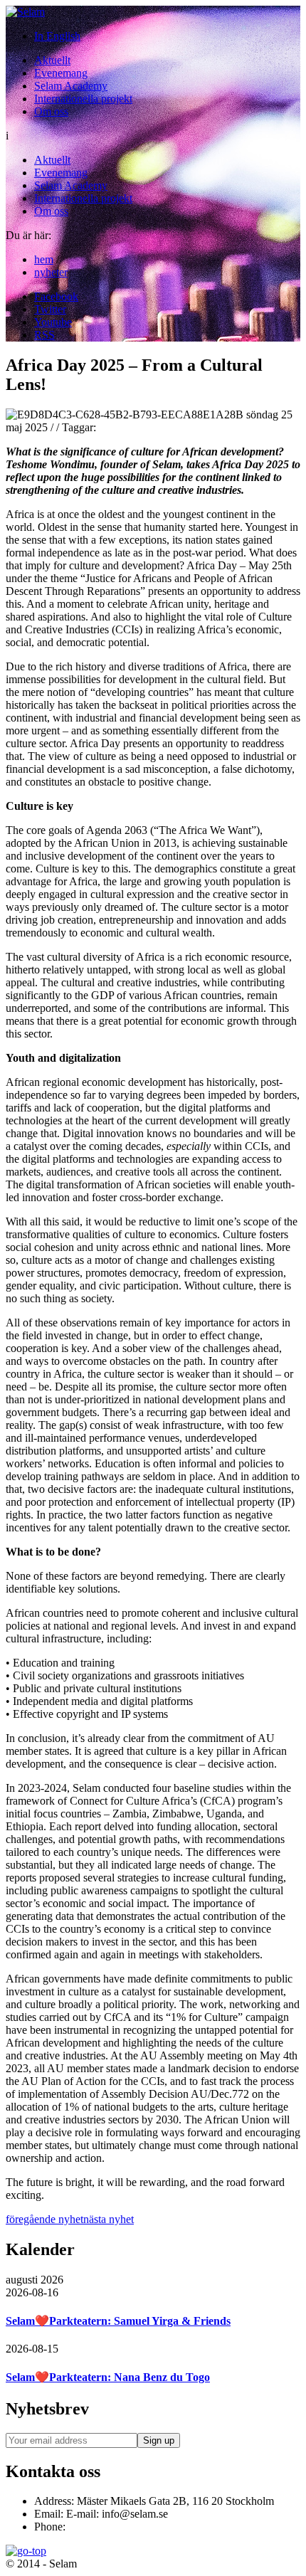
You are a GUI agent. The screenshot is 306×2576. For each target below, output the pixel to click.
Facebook (56, 296)
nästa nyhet (109, 2219)
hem (44, 259)
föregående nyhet (44, 2219)
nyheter (51, 272)
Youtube (53, 322)
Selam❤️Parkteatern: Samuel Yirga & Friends (118, 2321)
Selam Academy (71, 86)
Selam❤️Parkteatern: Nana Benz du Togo (108, 2377)
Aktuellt (52, 60)
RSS (44, 335)
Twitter (50, 309)
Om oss (51, 111)
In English (57, 36)
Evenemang (61, 73)
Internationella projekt (83, 99)
